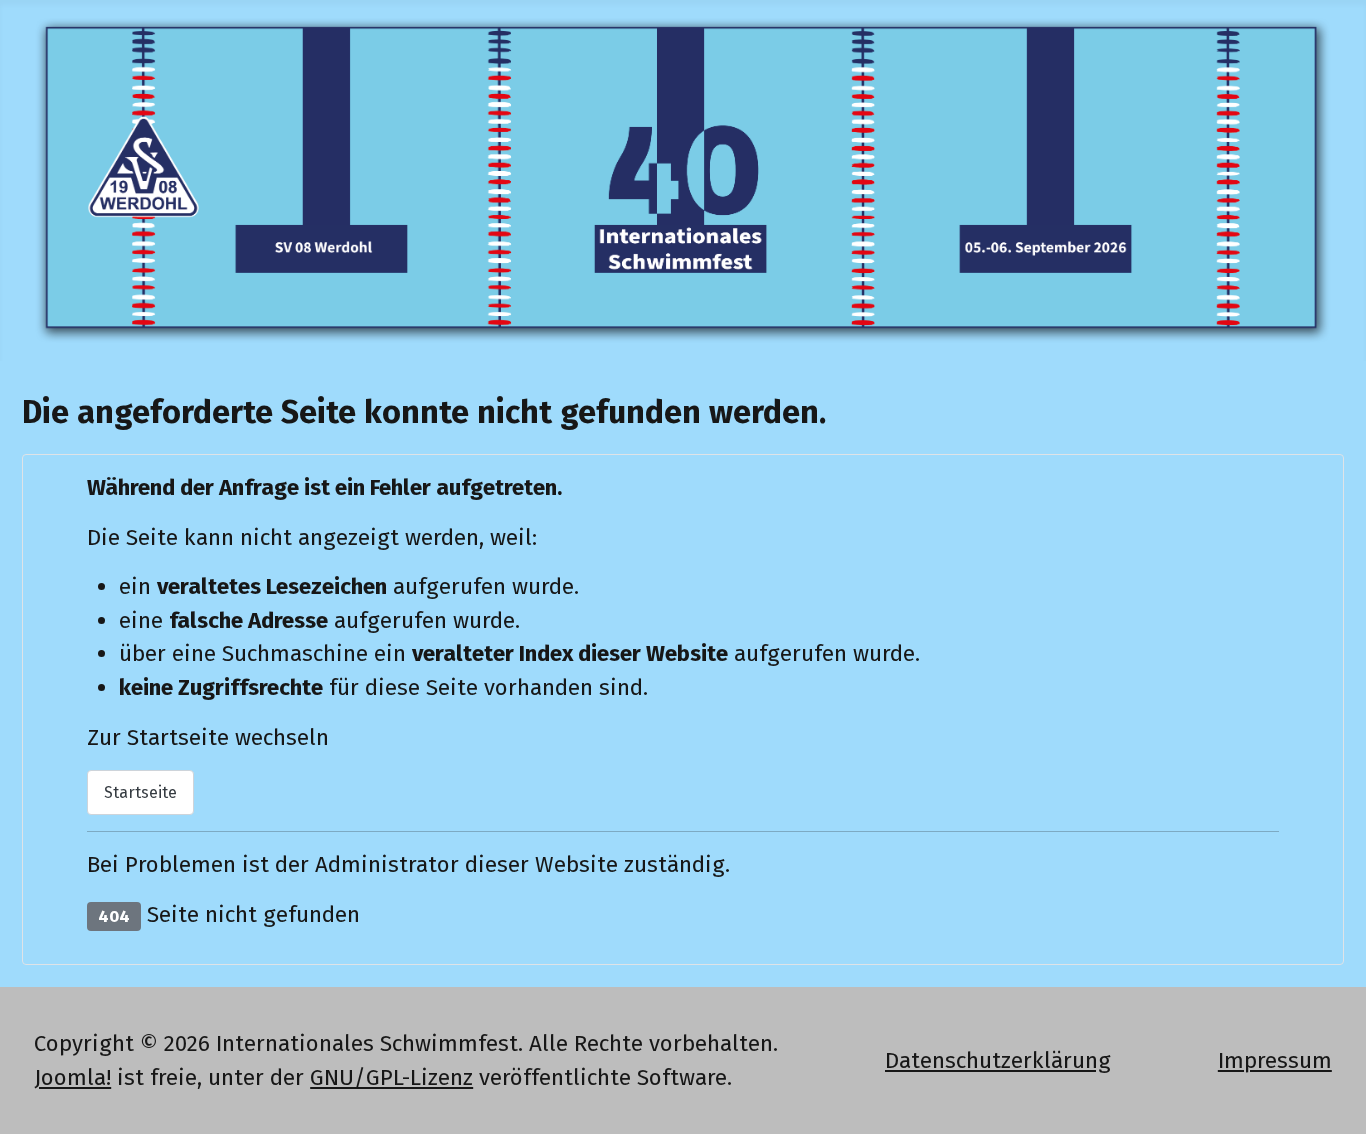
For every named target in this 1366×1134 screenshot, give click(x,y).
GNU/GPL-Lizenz (391, 1077)
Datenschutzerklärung (998, 1060)
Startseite (140, 792)
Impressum (1275, 1060)
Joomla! (72, 1077)
